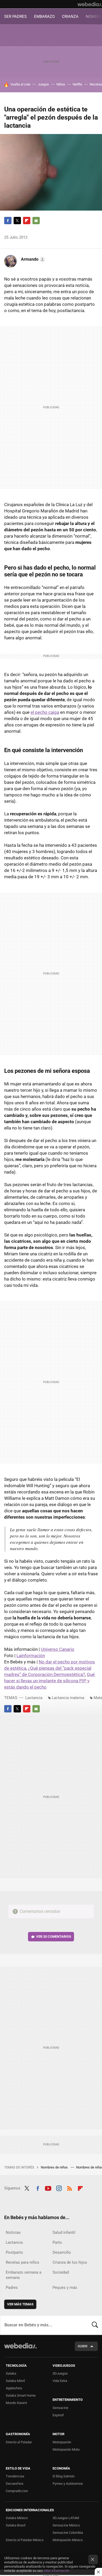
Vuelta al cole (20, 84)
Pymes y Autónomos (68, 2484)
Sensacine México (66, 2525)
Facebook (8, 221)
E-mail (36, 221)
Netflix (77, 84)
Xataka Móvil (15, 2381)
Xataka (11, 2373)
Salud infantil (64, 2232)
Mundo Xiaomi (16, 2403)
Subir (83, 2346)
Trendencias (15, 2476)
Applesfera (14, 2388)
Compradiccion (17, 2491)
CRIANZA (70, 17)
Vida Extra (60, 2381)
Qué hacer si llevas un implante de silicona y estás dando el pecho (49, 1681)
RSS (70, 2188)
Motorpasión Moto (66, 2449)
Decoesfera (15, 2484)
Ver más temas (20, 2304)
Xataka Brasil (16, 2525)
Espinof (58, 2415)
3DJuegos (60, 2373)
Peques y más (65, 2288)
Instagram (59, 2188)
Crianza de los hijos (70, 2262)
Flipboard (27, 221)
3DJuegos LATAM (66, 2518)
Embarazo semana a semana (24, 2275)
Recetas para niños (22, 2262)
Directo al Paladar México (25, 2540)
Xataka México (17, 2518)
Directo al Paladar (19, 2442)
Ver (54, 1937)
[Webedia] (90, 4)
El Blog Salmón (64, 2476)
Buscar (95, 2325)
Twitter (17, 221)
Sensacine (60, 2408)
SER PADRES (15, 17)
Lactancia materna (68, 1698)
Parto (57, 2242)
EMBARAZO (44, 17)
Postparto (14, 2252)
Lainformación (31, 1656)
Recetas (96, 84)
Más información (57, 2571)
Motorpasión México (68, 2540)
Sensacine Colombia (68, 2533)
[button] (32, 259)
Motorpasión (62, 2442)
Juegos (43, 84)
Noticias (13, 2232)
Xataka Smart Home (21, 2395)
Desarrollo (62, 2252)
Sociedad (61, 2272)
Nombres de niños (55, 2167)
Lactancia (34, 1698)
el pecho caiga (45, 712)
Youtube (48, 2188)
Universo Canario (58, 1649)
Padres (12, 2288)
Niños (61, 84)
